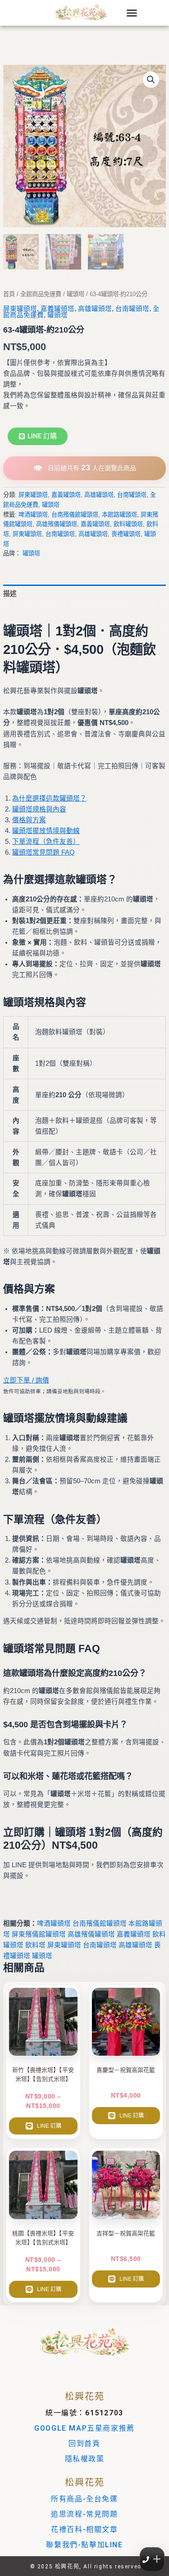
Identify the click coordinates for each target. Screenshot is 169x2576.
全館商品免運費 (41, 294)
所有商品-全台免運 (84, 2499)
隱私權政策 (85, 2459)
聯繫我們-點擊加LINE (84, 2545)
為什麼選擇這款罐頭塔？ (49, 798)
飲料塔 (35, 1945)
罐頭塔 (75, 294)
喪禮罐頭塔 (126, 534)
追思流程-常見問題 (84, 2514)
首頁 (9, 294)
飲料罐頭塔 (128, 524)
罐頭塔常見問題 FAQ (43, 852)
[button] (132, 13)
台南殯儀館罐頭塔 (75, 515)
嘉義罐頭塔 (57, 309)
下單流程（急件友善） (46, 842)
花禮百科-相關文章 (84, 2529)
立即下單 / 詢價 (26, 1380)
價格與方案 (29, 820)
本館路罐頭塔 (119, 515)
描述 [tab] (10, 594)
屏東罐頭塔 (20, 309)
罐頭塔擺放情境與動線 (46, 831)
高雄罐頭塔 (95, 309)
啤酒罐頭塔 (33, 515)
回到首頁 (84, 2443)
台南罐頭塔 (132, 309)
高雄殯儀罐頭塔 (57, 524)
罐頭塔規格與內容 (39, 809)
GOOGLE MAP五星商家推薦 (84, 2428)
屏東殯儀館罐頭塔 (39, 1934)
